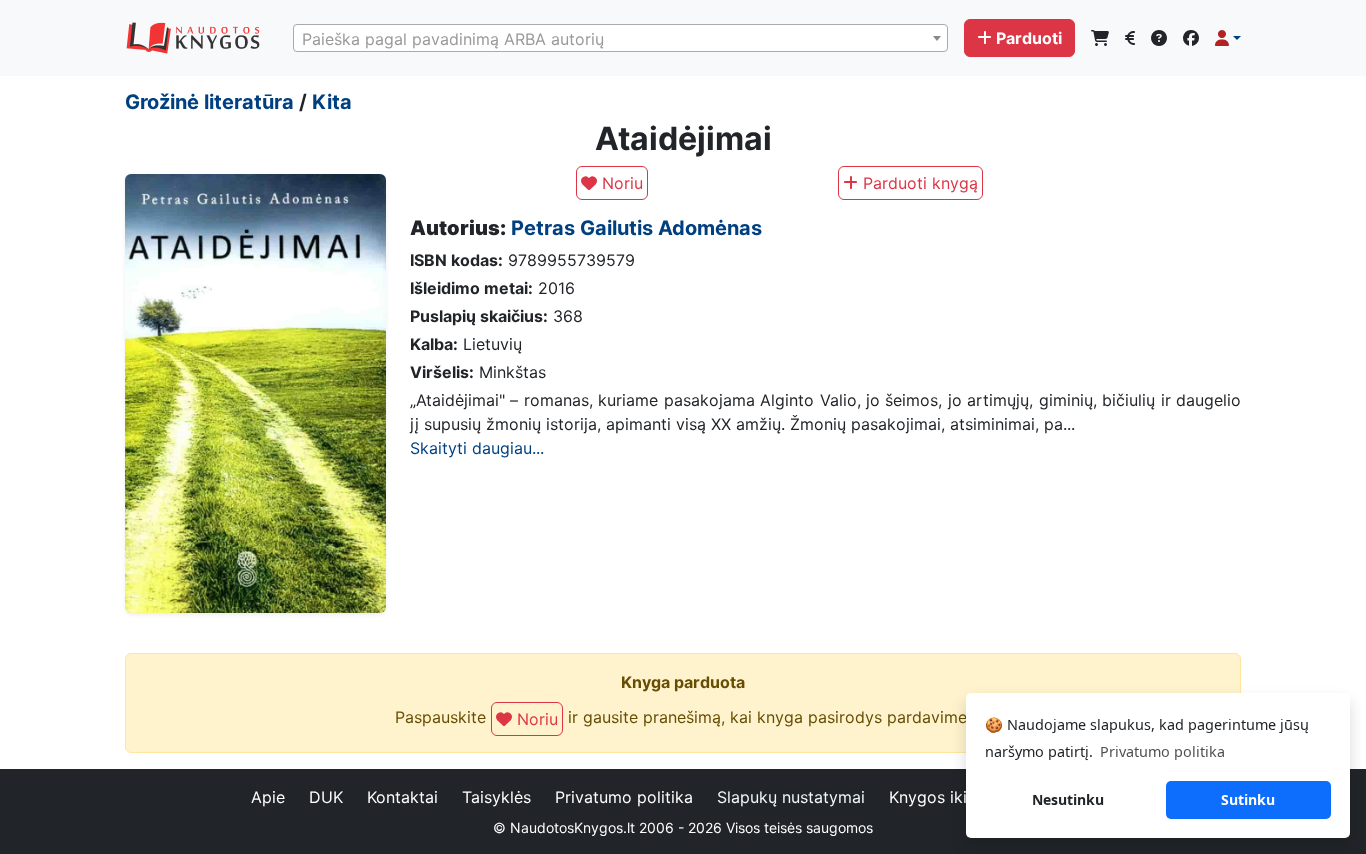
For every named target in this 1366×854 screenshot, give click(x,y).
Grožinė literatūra (209, 102)
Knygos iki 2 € (943, 797)
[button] (1228, 38)
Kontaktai (402, 797)
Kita (332, 102)
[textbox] (620, 39)
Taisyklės (496, 797)
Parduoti (1029, 38)
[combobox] (620, 38)
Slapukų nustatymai (791, 797)
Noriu (620, 183)
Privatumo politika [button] (1162, 751)
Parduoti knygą (918, 183)
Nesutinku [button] (1068, 799)
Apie (268, 797)
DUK (326, 797)
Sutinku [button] (1248, 799)
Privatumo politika (624, 797)
